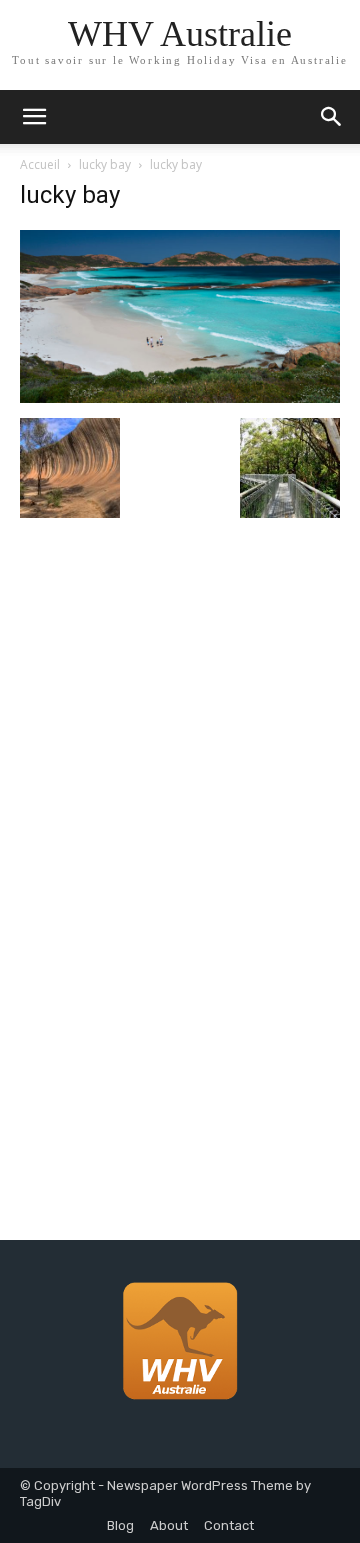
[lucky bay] (180, 397)
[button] (332, 117)
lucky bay (105, 164)
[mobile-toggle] (34, 117)
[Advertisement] (180, 766)
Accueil (40, 164)
